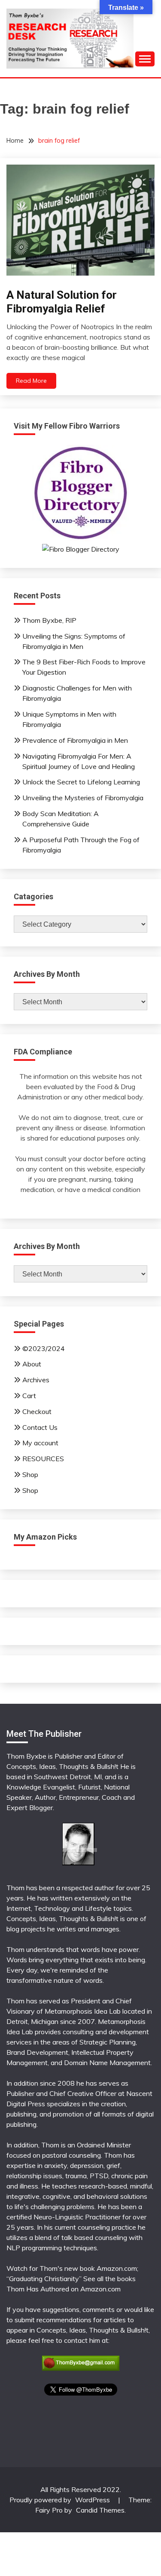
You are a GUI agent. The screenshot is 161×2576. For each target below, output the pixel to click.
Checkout (37, 1411)
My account (40, 1443)
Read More (31, 381)
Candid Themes (100, 2510)
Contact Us (40, 1427)
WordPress (93, 2500)
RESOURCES (43, 1459)
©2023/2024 (44, 1348)
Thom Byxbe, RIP (49, 620)
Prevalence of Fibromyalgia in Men (75, 740)
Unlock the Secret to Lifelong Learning (81, 782)
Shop (30, 1474)
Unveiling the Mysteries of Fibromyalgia (83, 798)
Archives (36, 1380)
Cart (29, 1396)
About (32, 1364)
